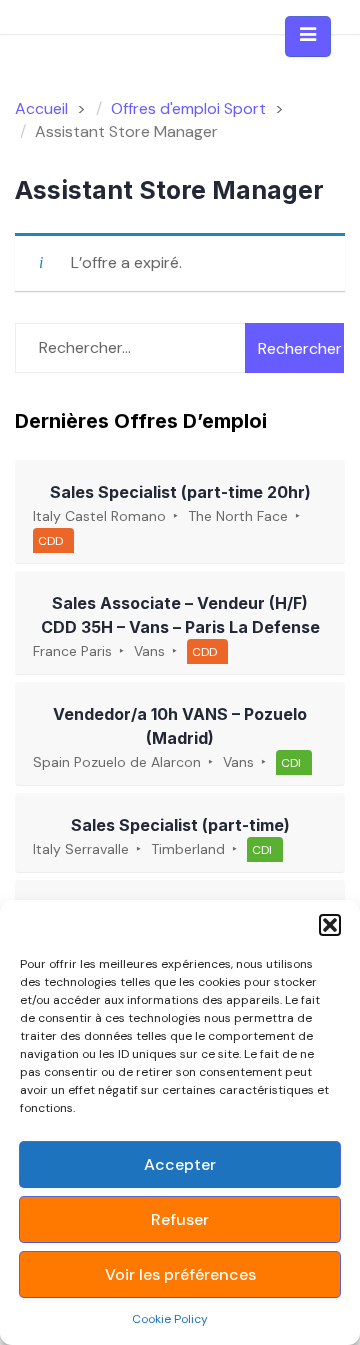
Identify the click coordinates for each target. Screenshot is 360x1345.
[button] (330, 925)
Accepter (180, 1164)
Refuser (180, 1219)
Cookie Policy (170, 1319)
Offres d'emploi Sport (188, 108)
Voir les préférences (180, 1274)
